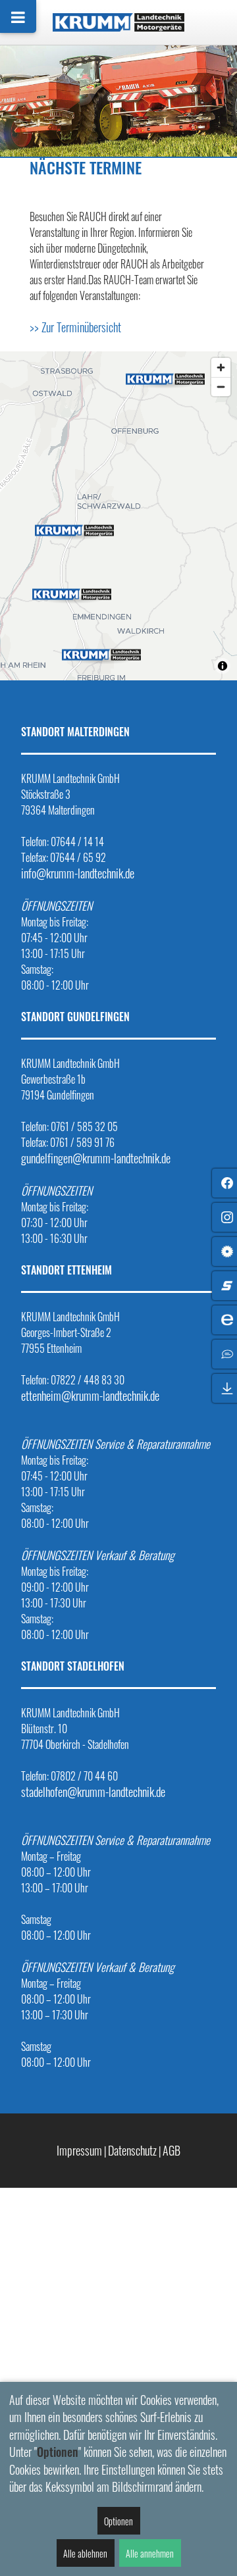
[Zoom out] (221, 387)
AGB (171, 2150)
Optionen (118, 2521)
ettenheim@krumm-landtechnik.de (90, 1396)
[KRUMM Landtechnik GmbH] (118, 22)
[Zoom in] (221, 367)
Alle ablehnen (85, 2553)
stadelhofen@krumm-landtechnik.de (93, 1792)
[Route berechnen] (165, 377)
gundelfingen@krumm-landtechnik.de (96, 1158)
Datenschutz (132, 2150)
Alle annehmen (150, 2553)
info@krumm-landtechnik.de (78, 873)
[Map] (118, 516)
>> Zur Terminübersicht (75, 327)
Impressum (79, 2150)
